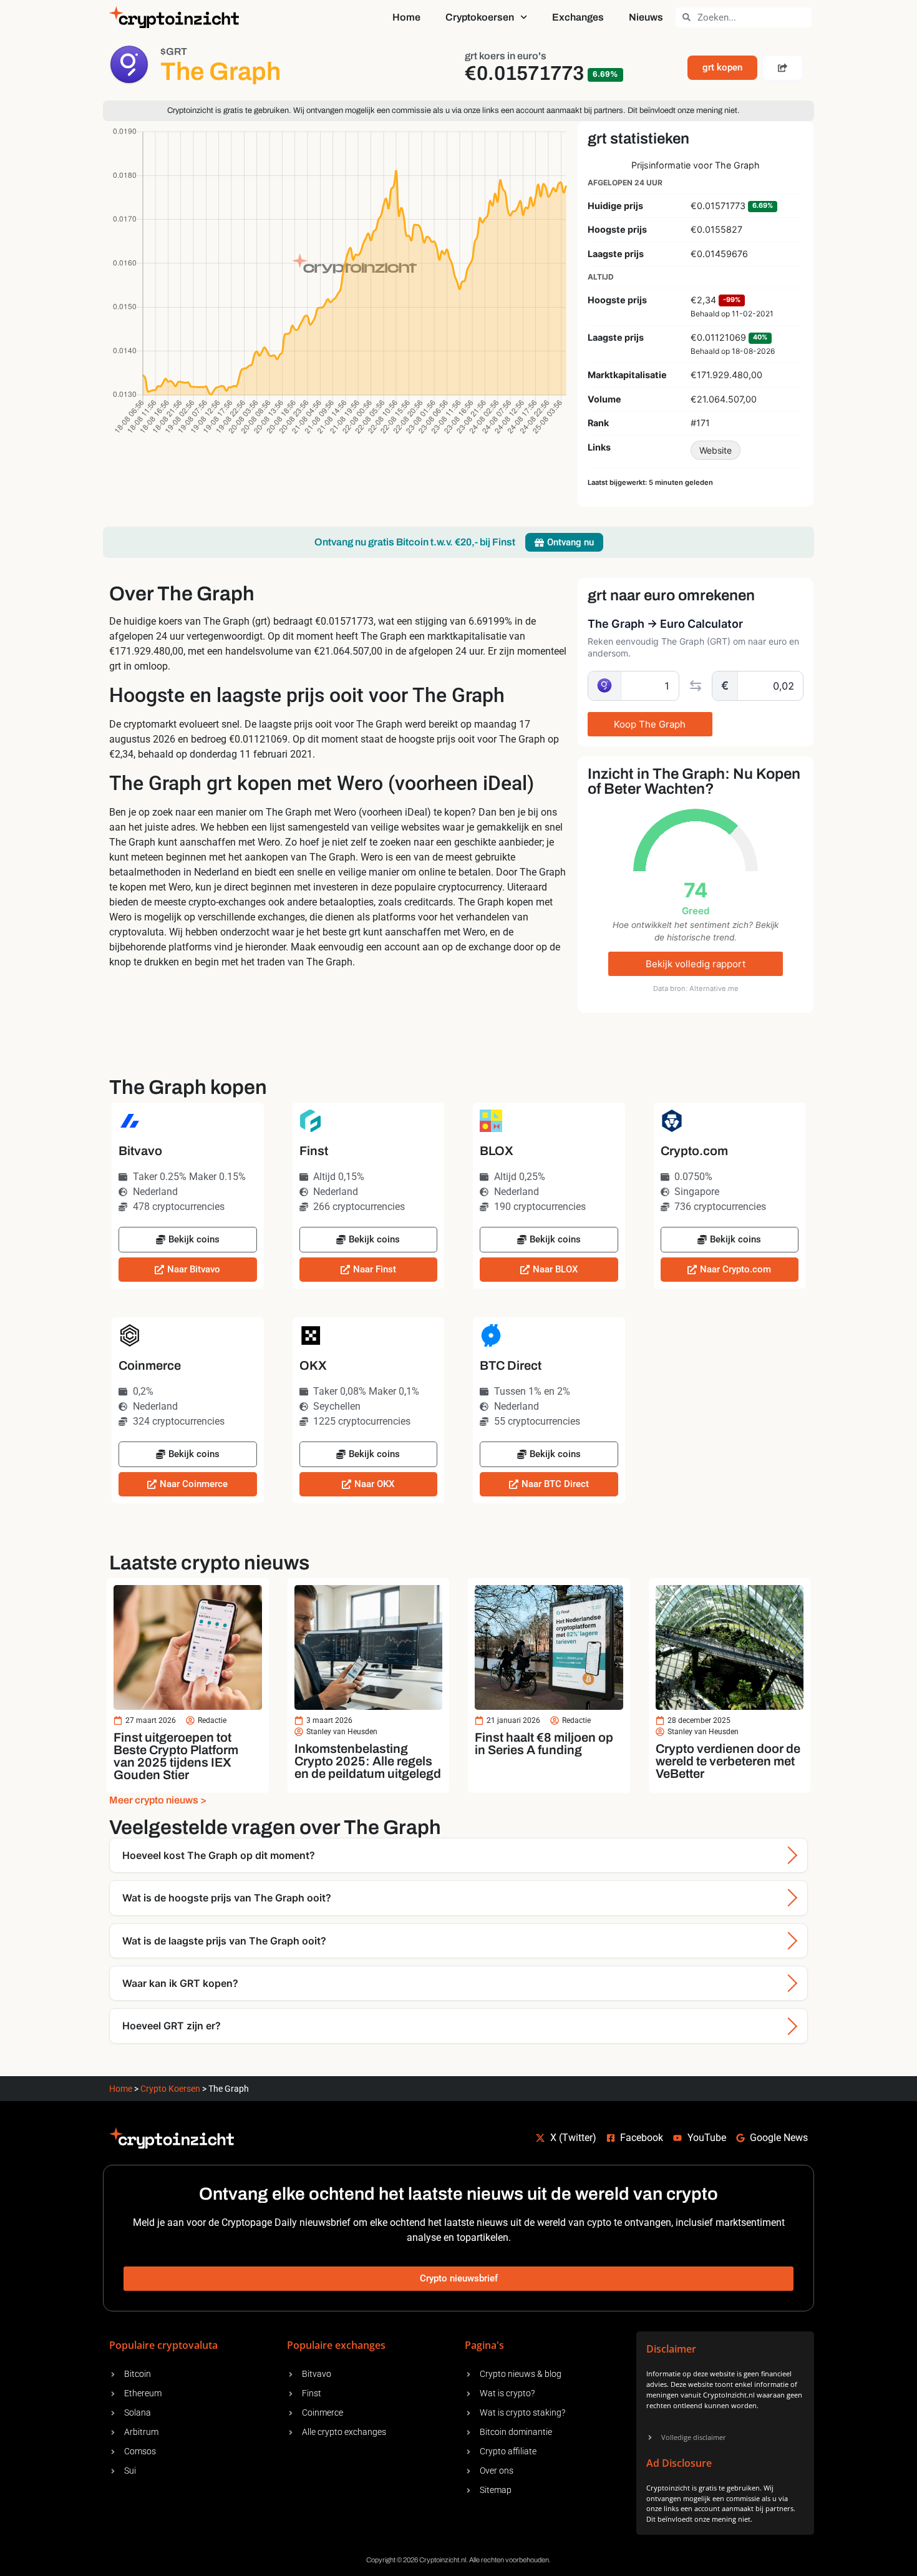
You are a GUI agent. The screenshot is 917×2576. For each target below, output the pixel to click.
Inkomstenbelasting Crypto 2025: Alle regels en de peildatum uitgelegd (368, 1761)
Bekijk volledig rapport (696, 964)
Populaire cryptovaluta (163, 2345)
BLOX (497, 1151)
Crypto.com (694, 1151)
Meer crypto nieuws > (158, 1800)
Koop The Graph (650, 724)
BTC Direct (511, 1365)
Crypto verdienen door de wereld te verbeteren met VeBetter (728, 1761)
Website (716, 450)
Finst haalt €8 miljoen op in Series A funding (544, 1744)
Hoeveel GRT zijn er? (172, 2026)
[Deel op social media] (783, 68)
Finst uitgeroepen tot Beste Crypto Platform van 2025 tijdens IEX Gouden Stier (176, 1756)
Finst (314, 1151)
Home (406, 17)
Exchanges (578, 17)
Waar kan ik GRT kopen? (180, 1983)
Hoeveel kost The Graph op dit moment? (219, 1855)
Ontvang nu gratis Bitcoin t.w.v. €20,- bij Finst (415, 542)
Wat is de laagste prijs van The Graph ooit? (224, 1941)
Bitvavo (140, 1151)
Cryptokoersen (480, 17)
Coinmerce (150, 1365)
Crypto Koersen (170, 2089)
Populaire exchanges (336, 2345)
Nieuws (646, 17)
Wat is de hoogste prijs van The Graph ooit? (227, 1898)
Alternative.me (714, 988)
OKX (313, 1365)
